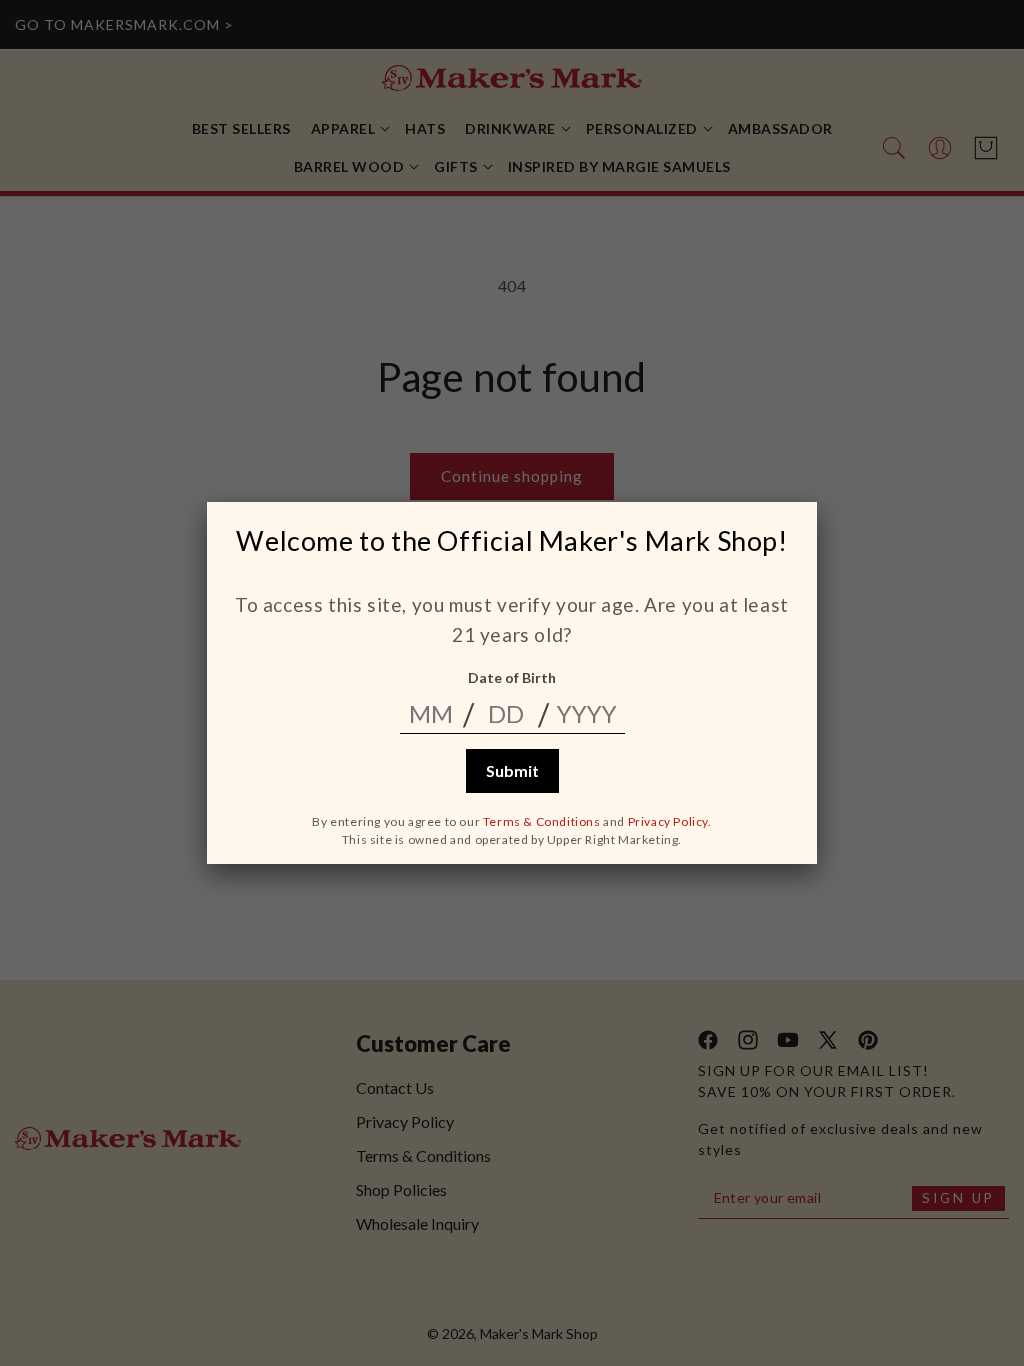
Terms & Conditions (542, 821)
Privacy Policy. (670, 821)
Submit (512, 770)
